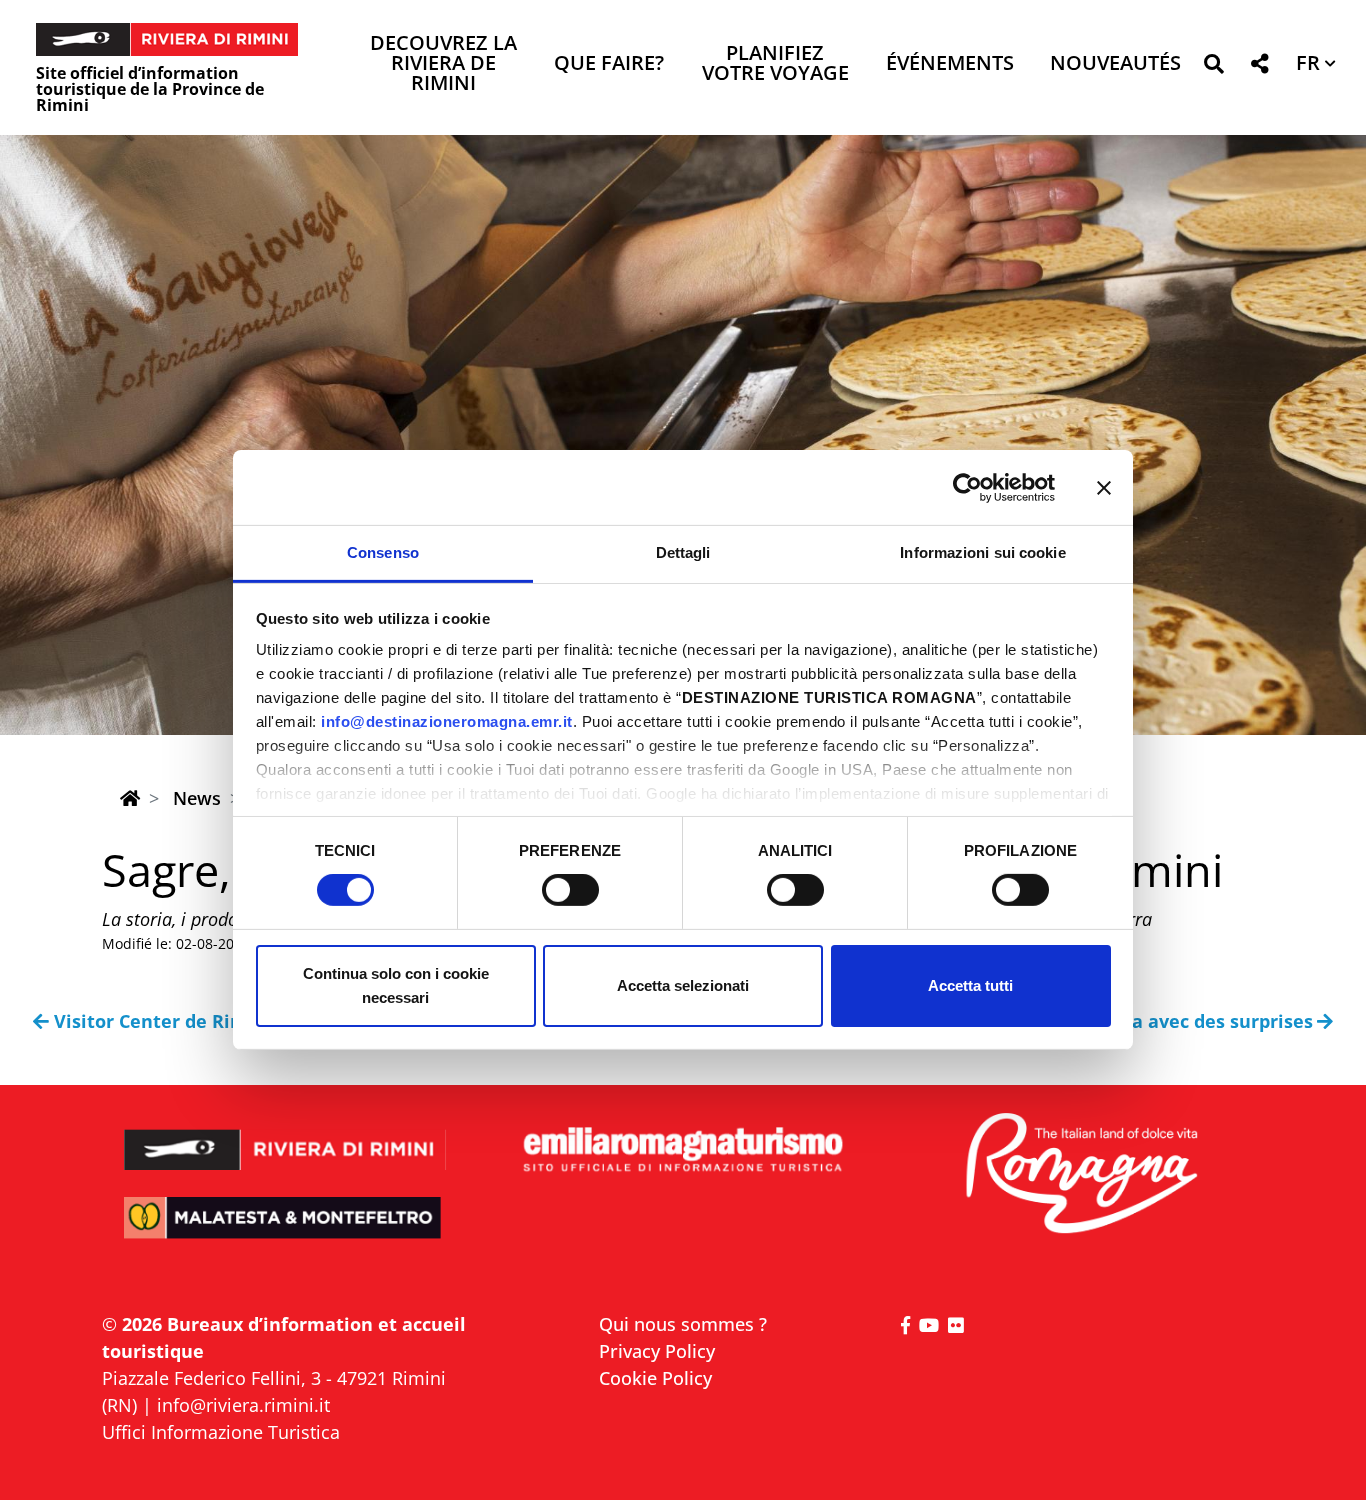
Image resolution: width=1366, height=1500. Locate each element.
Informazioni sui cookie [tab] (982, 552)
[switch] (570, 890)
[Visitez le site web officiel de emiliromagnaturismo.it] (682, 1150)
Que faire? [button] (609, 64)
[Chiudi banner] (1104, 487)
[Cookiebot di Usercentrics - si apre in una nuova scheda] (967, 487)
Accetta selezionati (683, 985)
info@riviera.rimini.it (243, 1405)
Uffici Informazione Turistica (221, 1432)
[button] (1213, 67)
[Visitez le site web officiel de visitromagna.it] (1080, 1174)
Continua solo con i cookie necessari (396, 985)
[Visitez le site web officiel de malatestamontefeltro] (285, 1231)
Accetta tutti (970, 985)
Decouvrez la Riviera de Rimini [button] (443, 64)
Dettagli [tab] (683, 552)
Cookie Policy (655, 1378)
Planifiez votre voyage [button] (775, 64)
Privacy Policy (657, 1351)
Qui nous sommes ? (683, 1324)
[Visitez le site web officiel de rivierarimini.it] (285, 1136)
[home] (130, 798)
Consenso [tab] (383, 552)
